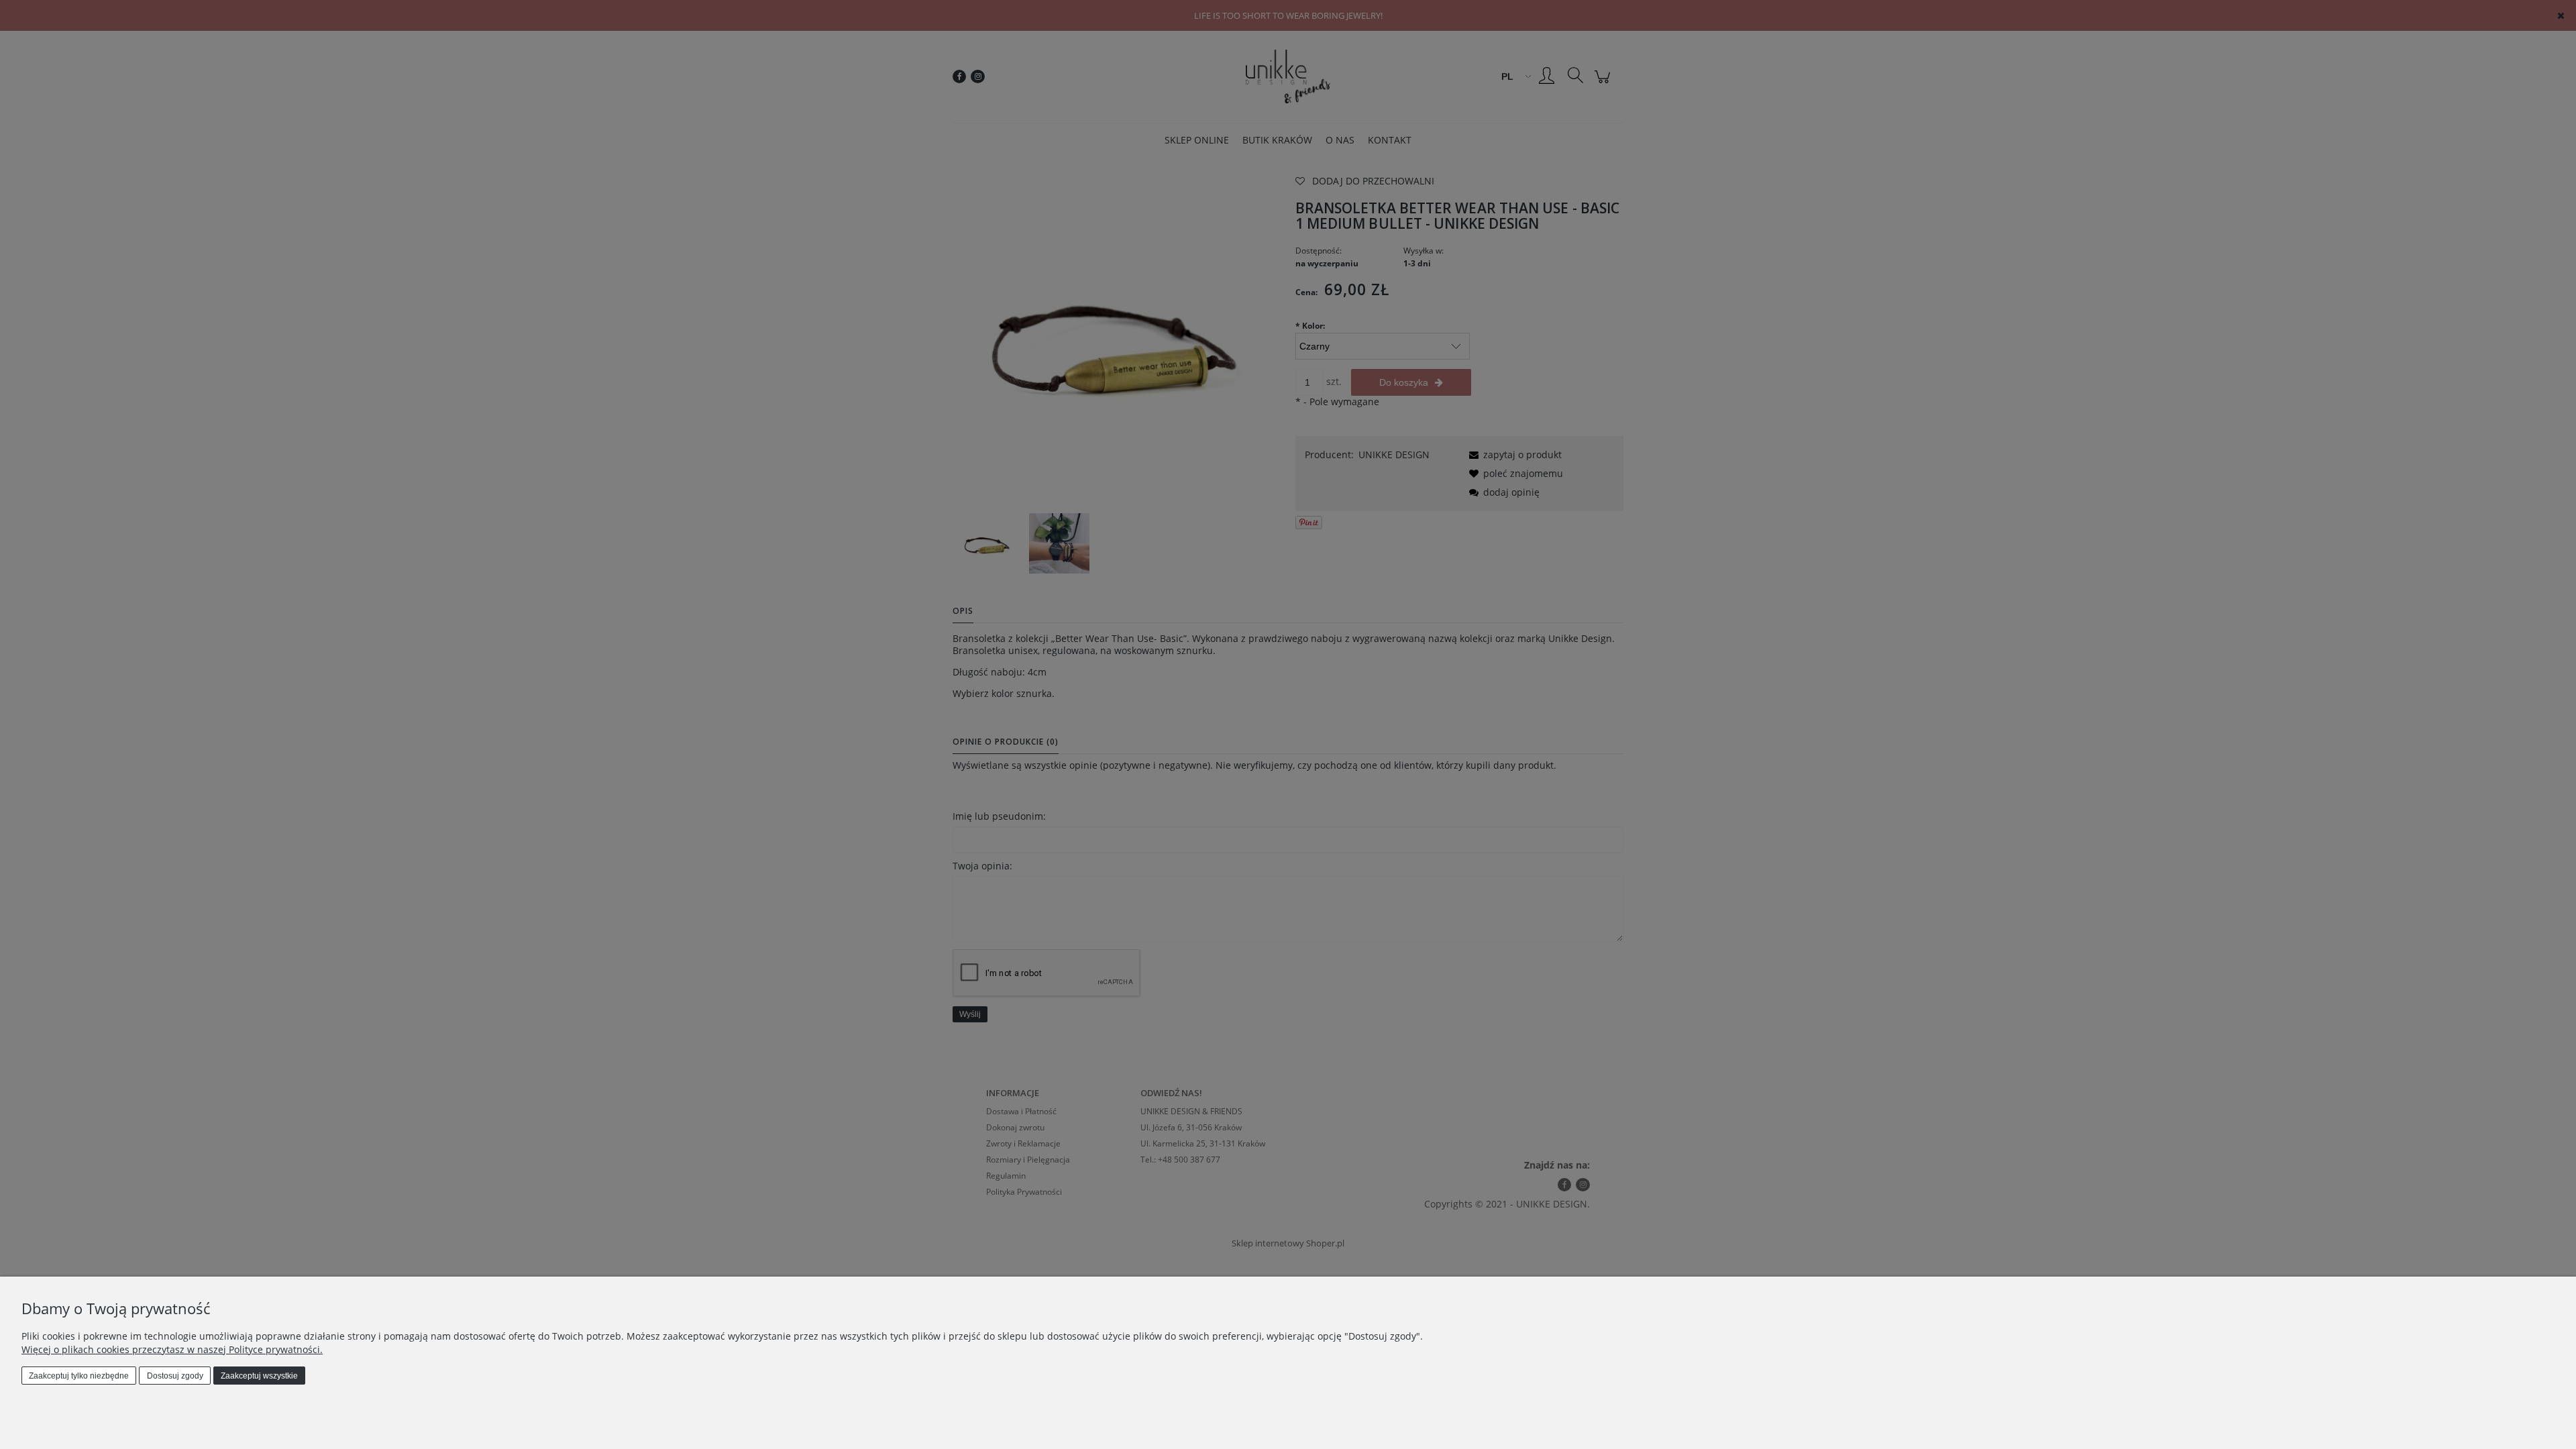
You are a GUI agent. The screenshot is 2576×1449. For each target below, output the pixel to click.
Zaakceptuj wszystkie (259, 1376)
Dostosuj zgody (175, 1376)
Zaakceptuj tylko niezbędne (79, 1376)
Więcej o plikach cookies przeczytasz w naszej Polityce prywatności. (172, 1349)
